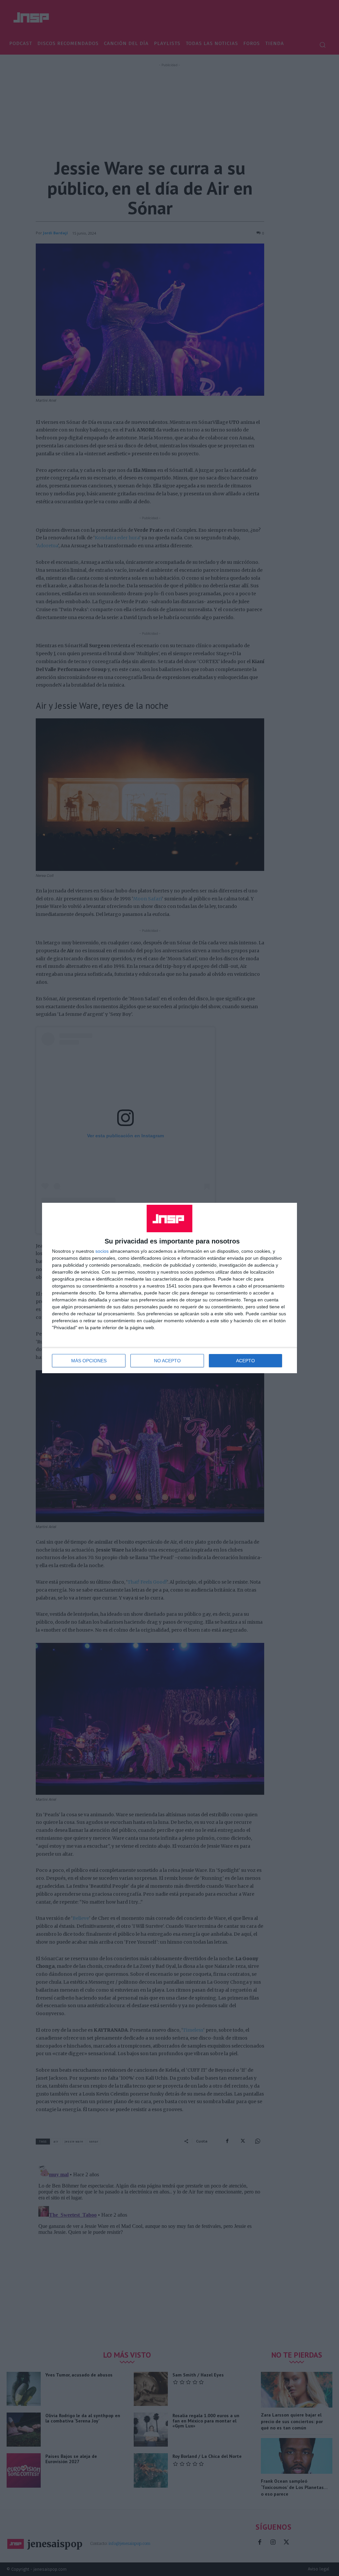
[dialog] (169, 1288)
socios (102, 1251)
